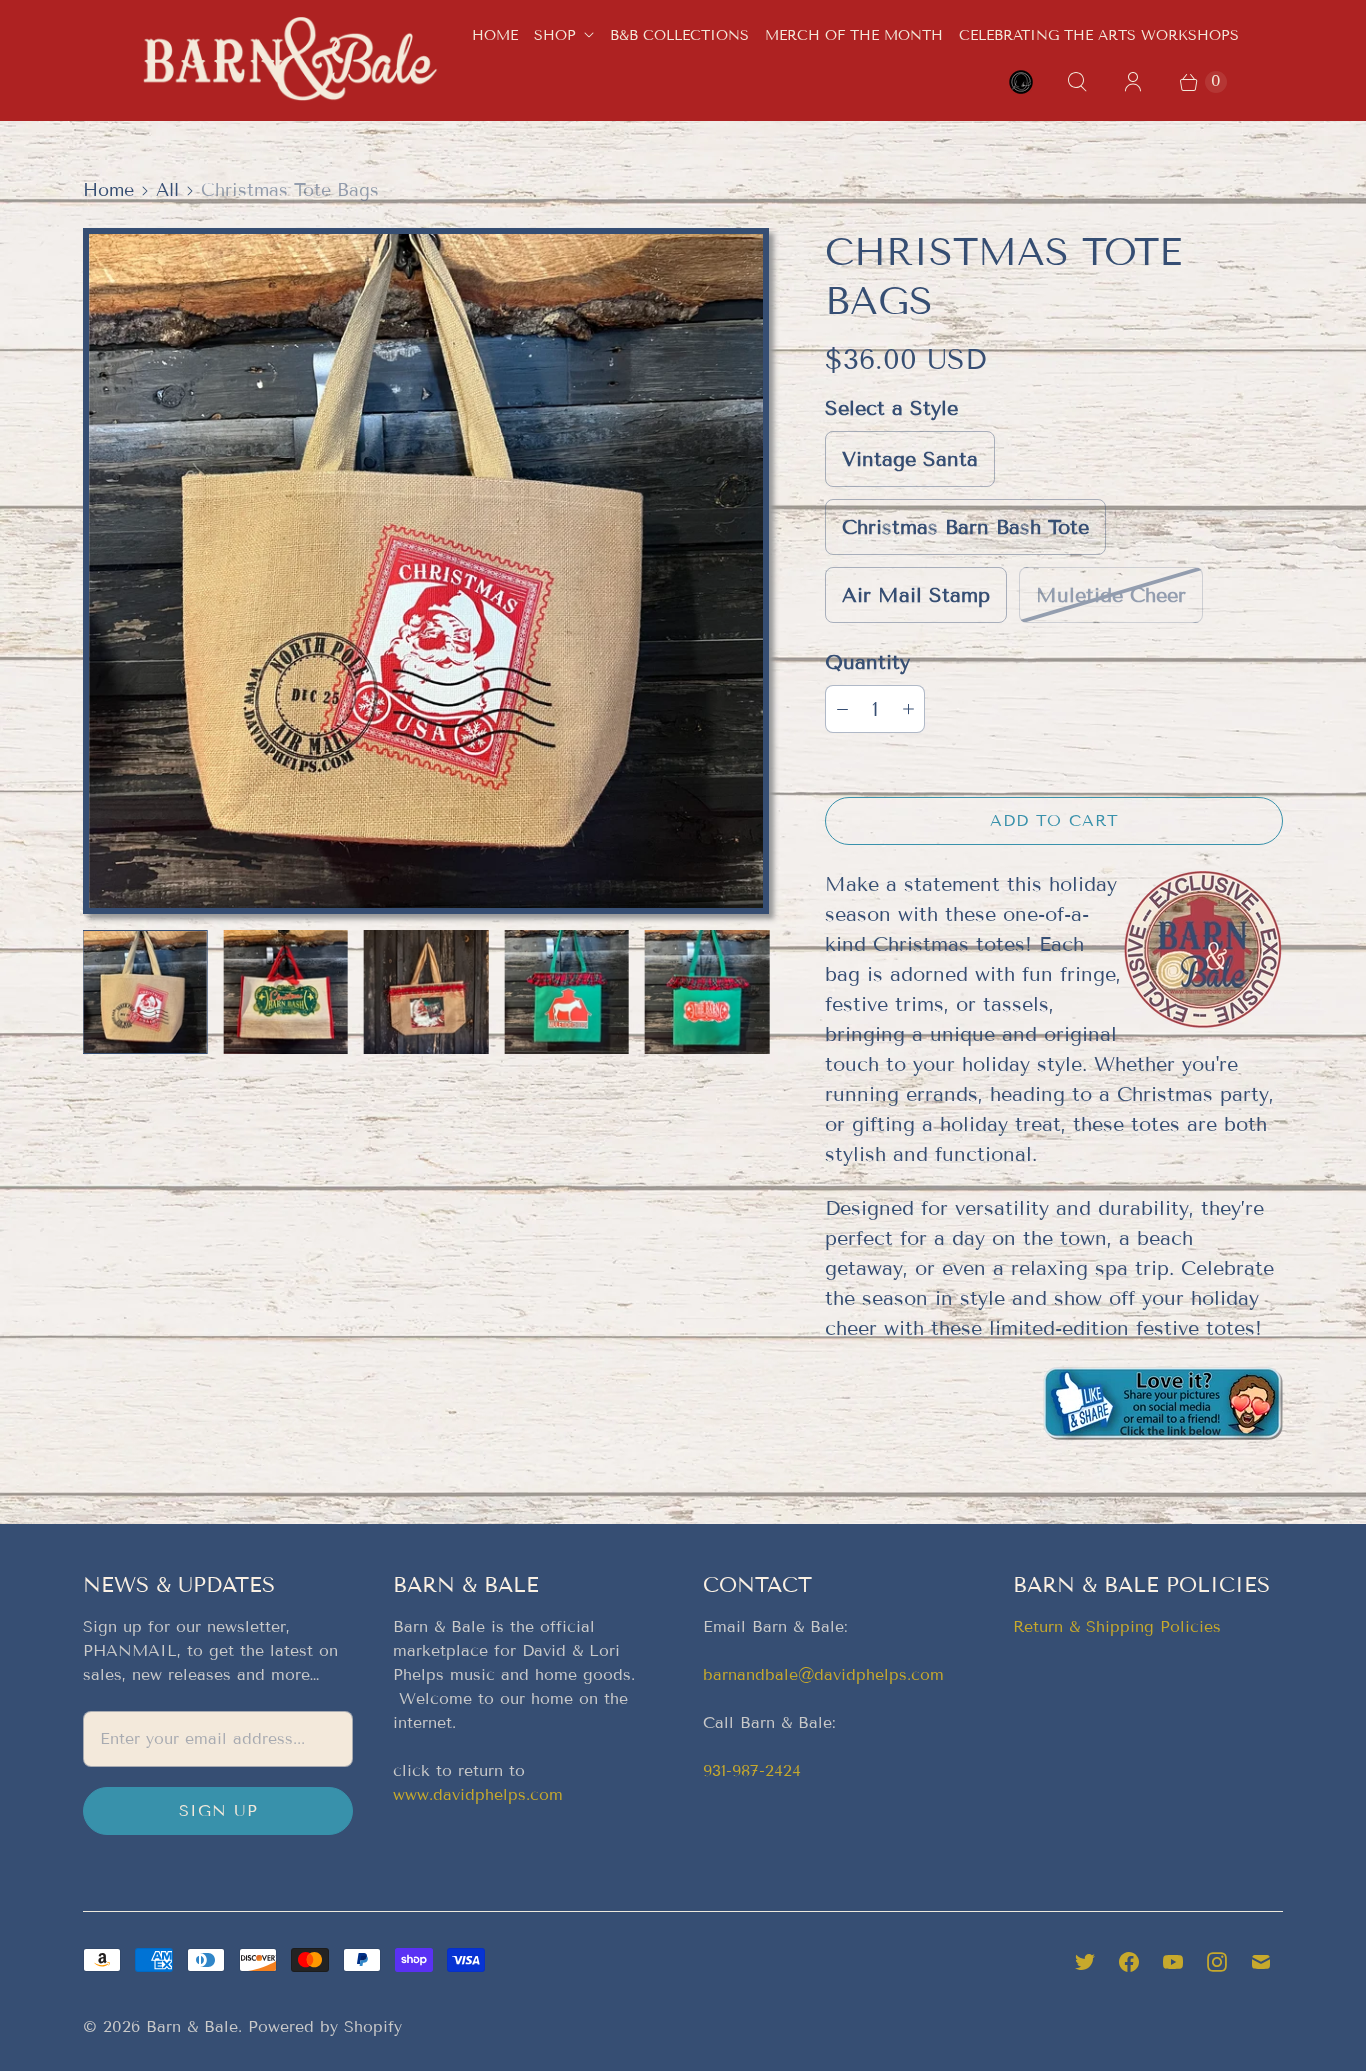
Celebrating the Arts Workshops (1099, 35)
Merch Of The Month (854, 35)
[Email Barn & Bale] (1261, 1962)
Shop (555, 35)
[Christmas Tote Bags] (426, 571)
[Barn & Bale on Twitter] (1085, 1962)
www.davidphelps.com (478, 1794)
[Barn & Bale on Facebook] (1129, 1962)
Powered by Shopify (325, 2026)
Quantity (867, 662)
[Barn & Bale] (290, 59)
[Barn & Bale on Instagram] (1217, 1962)
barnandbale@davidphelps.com (823, 1674)
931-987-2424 (752, 1770)
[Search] (1077, 82)
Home (495, 35)
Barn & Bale (192, 2026)
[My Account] (1133, 82)
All (167, 190)
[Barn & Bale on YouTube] (1173, 1962)
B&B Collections (679, 35)
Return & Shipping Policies (1117, 1626)
